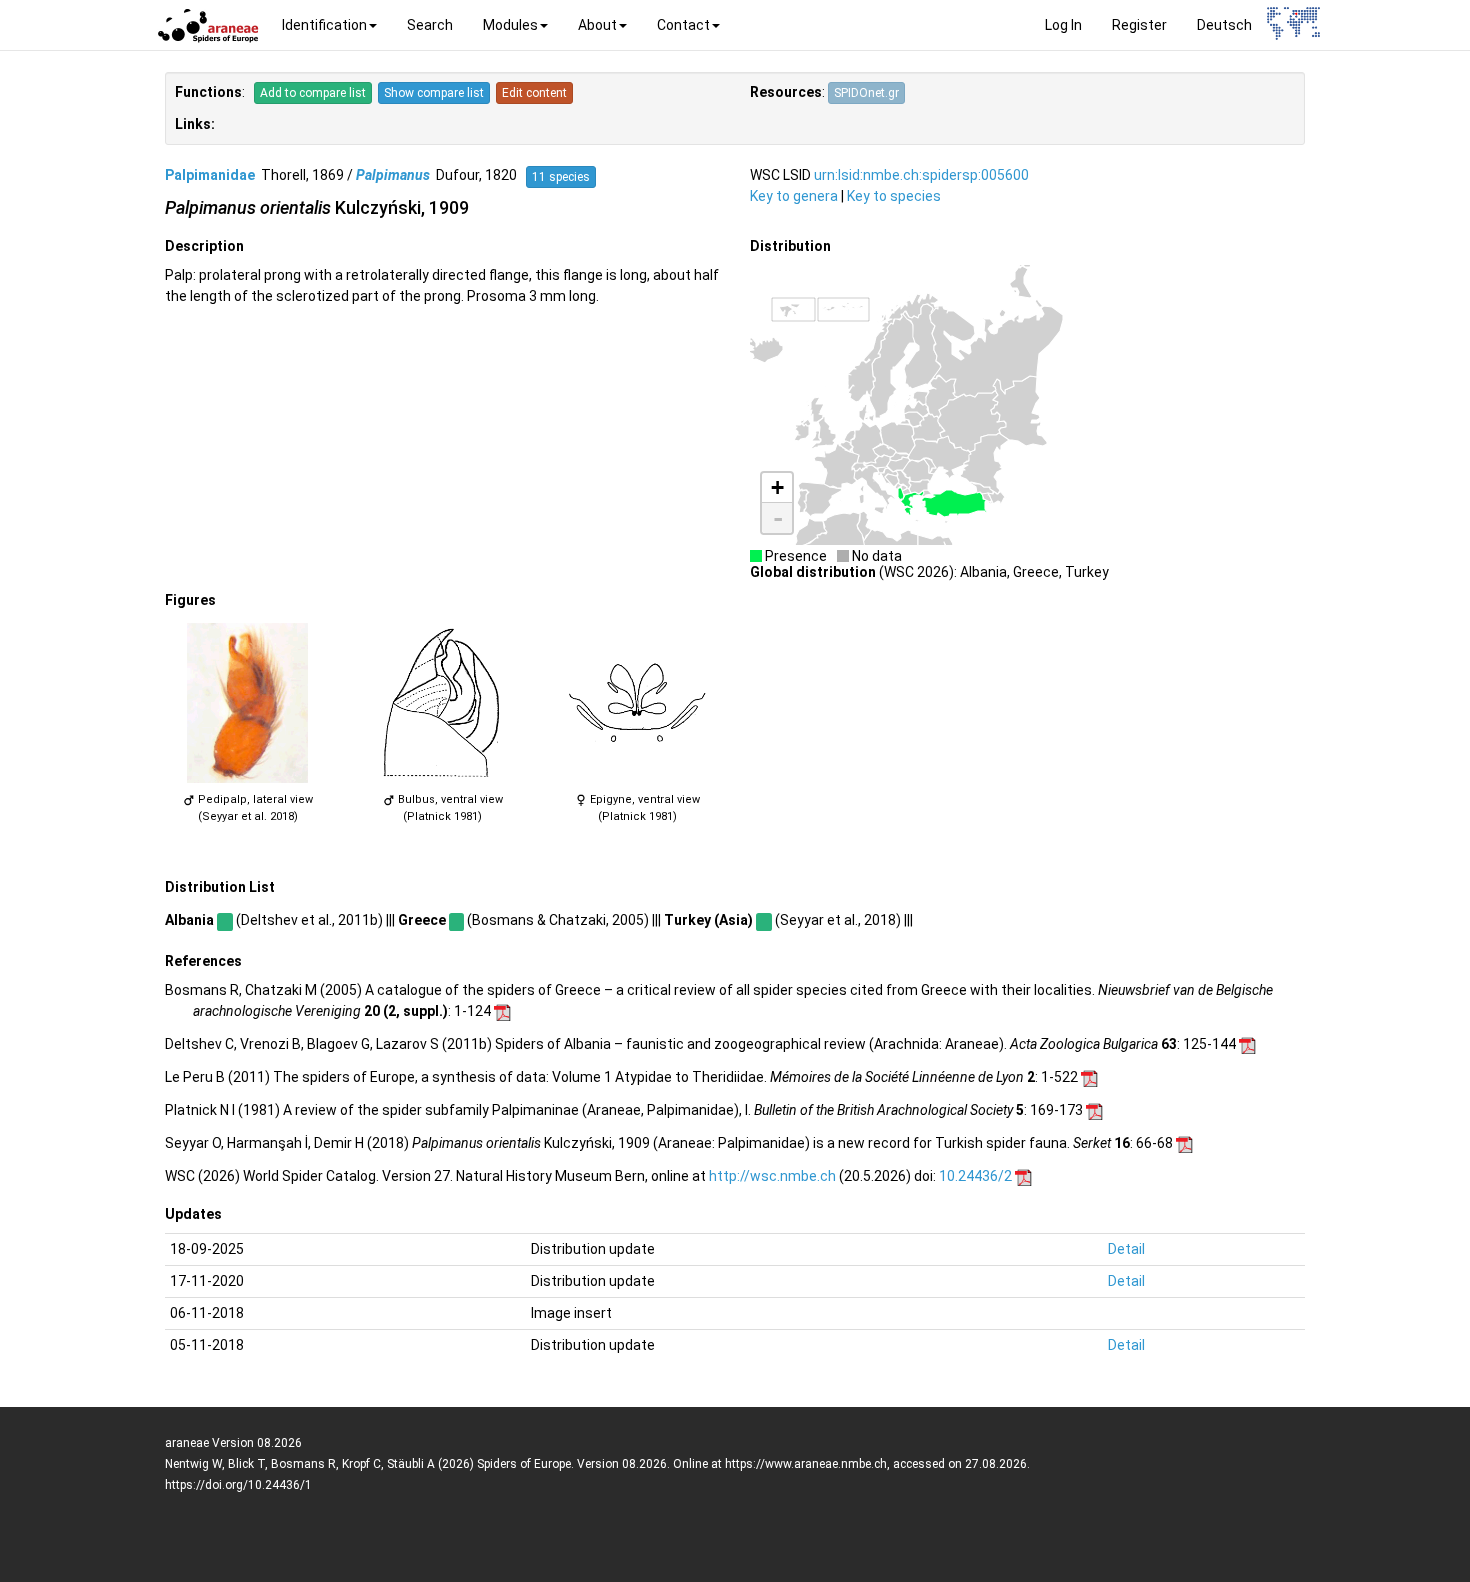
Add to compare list (313, 93)
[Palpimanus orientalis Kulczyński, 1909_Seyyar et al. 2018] (247, 703)
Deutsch (1224, 25)
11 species (561, 177)
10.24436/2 (975, 1176)
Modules (510, 25)
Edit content (534, 93)
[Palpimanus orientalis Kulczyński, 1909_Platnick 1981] (442, 703)
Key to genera (794, 196)
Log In (1063, 25)
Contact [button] (683, 25)
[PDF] (502, 1011)
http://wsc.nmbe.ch (772, 1176)
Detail (1126, 1249)
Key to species (894, 196)
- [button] (778, 518)
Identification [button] (324, 25)
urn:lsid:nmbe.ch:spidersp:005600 (921, 175)
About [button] (597, 25)
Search (430, 25)
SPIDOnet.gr (866, 93)
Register (1139, 25)
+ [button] (777, 487)
